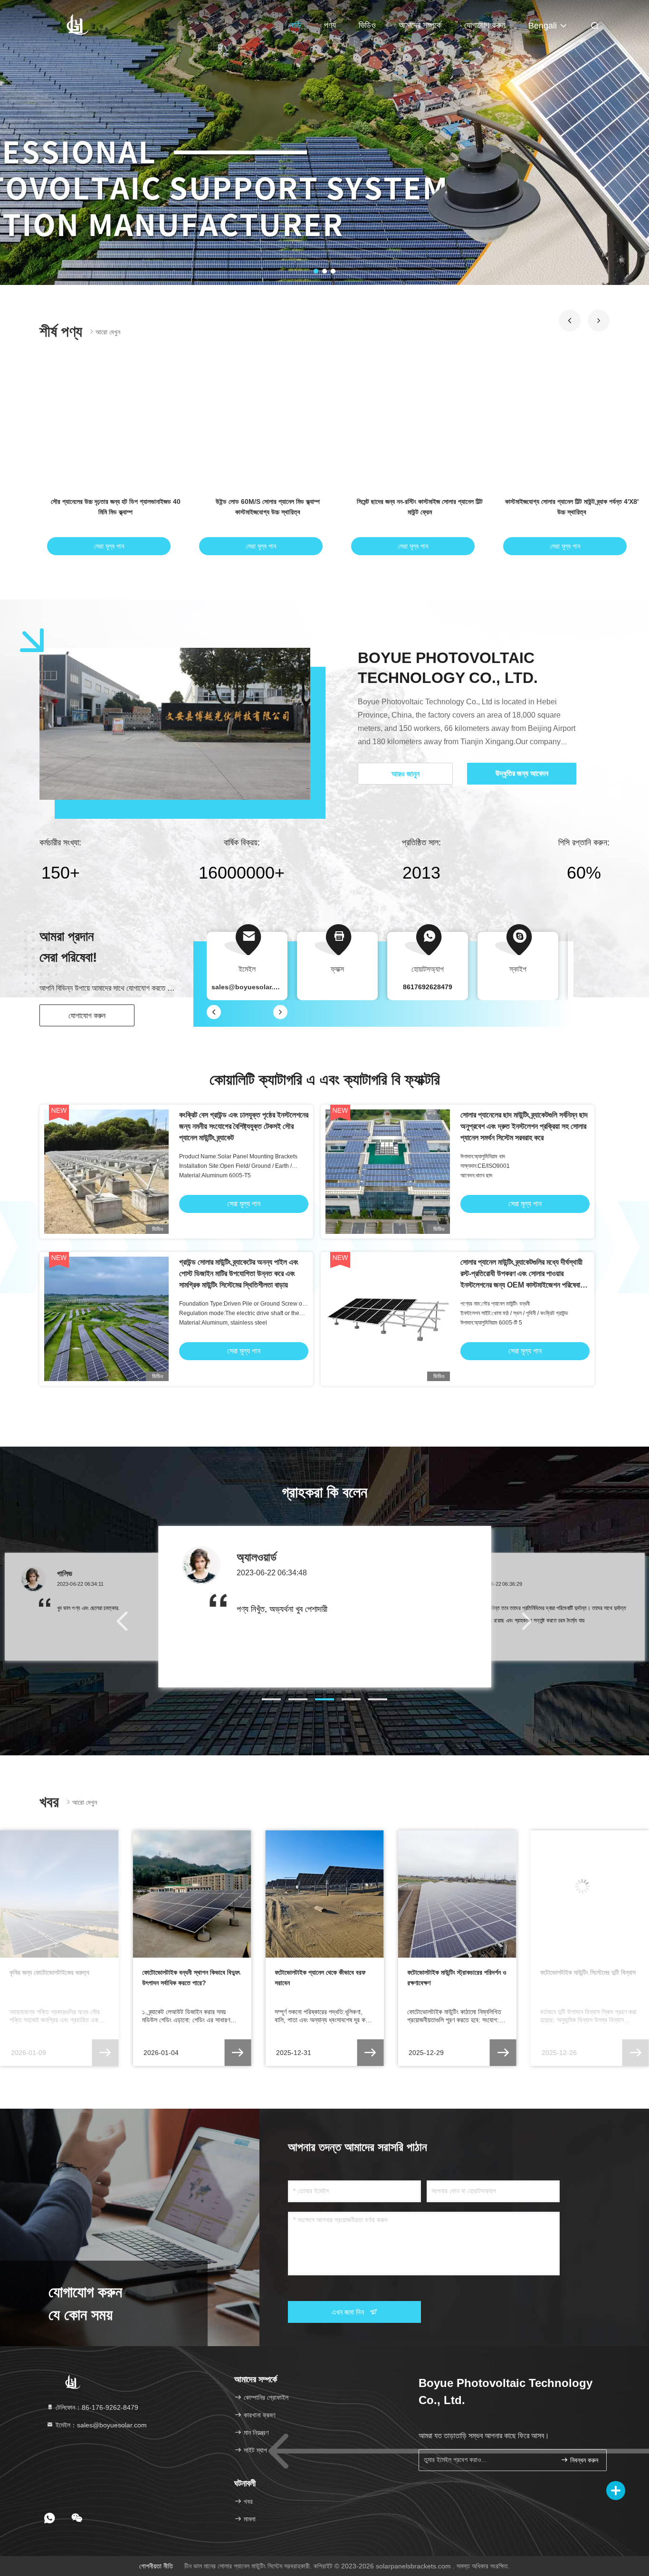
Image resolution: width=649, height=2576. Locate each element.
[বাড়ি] (77, 24)
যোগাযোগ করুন (485, 25)
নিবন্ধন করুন (583, 2460)
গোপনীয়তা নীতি (156, 2566)
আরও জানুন (406, 774)
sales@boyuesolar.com (249, 987)
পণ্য (330, 25)
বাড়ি (296, 25)
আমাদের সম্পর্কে (420, 25)
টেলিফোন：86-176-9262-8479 (96, 2407)
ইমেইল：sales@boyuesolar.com (100, 2425)
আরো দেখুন (108, 332)
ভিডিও (367, 25)
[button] (570, 321)
